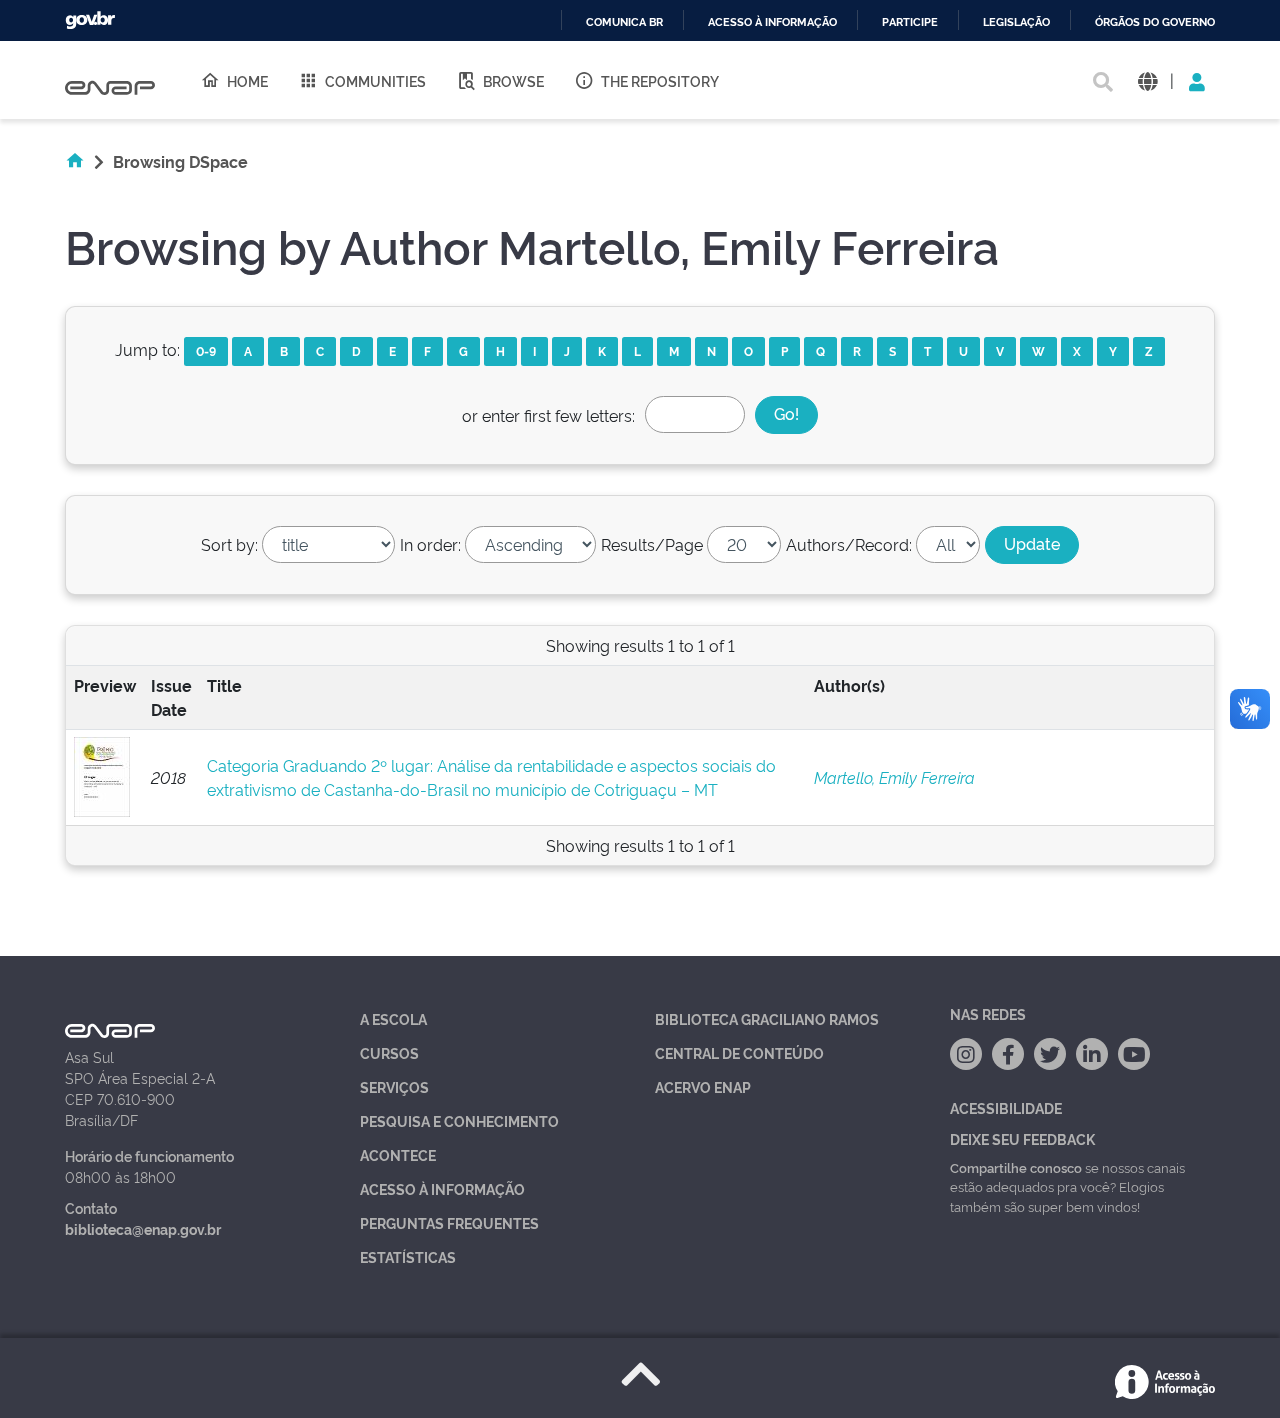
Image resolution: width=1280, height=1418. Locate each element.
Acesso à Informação (442, 1188)
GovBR (90, 20)
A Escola (393, 1018)
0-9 (206, 350)
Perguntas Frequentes (449, 1222)
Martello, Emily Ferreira (894, 777)
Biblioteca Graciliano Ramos (767, 1018)
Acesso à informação (772, 22)
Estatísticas (408, 1256)
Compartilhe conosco (1016, 1167)
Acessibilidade (1006, 1107)
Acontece (398, 1154)
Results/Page (652, 544)
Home (247, 80)
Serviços (394, 1086)
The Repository (660, 80)
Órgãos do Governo (1155, 22)
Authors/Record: (849, 544)
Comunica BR (624, 22)
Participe (910, 22)
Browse (513, 80)
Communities (375, 80)
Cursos (389, 1052)
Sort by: (229, 544)
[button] (1147, 80)
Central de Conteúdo (739, 1052)
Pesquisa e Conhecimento (459, 1120)
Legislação (1016, 22)
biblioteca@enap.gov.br (143, 1228)
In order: (430, 544)
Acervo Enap (703, 1086)
